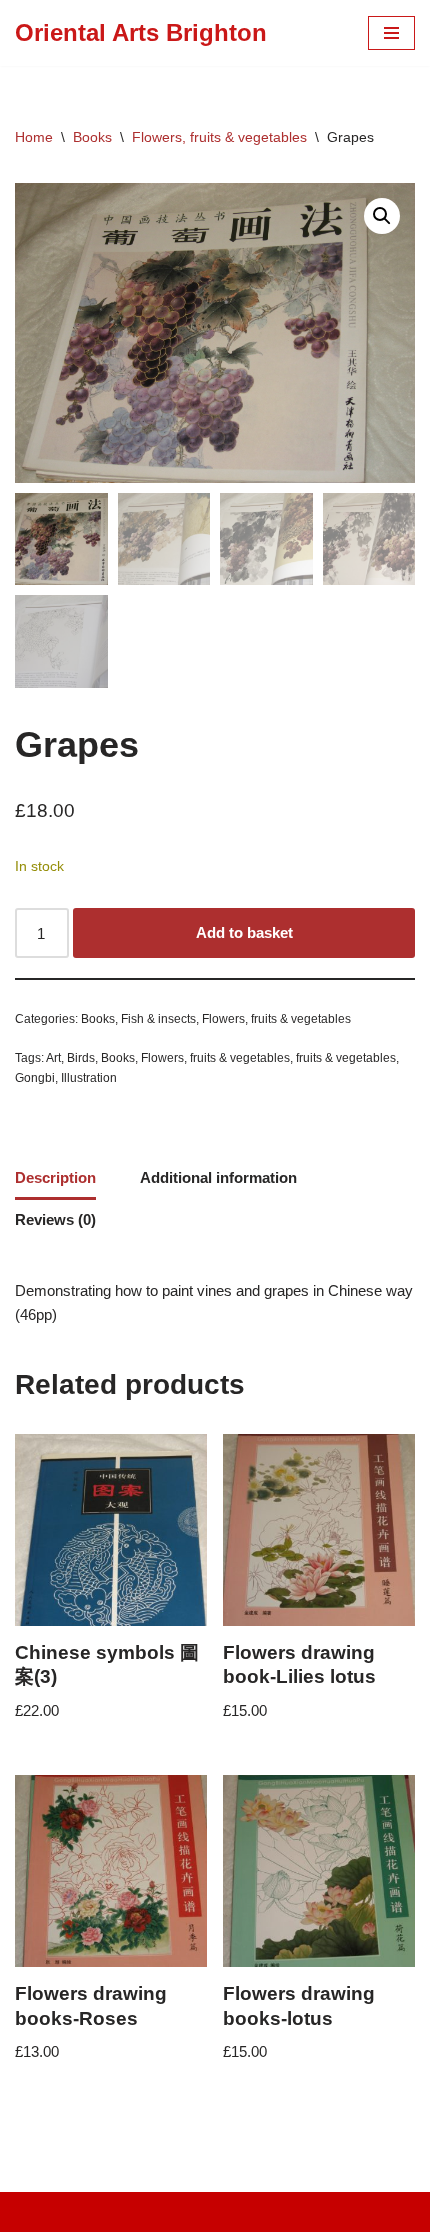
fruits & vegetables (346, 1058)
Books (92, 137)
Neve (131, 2211)
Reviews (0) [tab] (55, 1219)
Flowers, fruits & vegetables (219, 137)
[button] (382, 216)
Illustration (89, 1078)
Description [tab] (55, 1177)
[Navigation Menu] (391, 33)
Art (53, 1058)
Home (34, 137)
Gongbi (35, 1078)
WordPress (280, 2211)
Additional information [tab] (218, 1177)
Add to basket (244, 932)
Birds (81, 1058)
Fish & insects (158, 1019)
